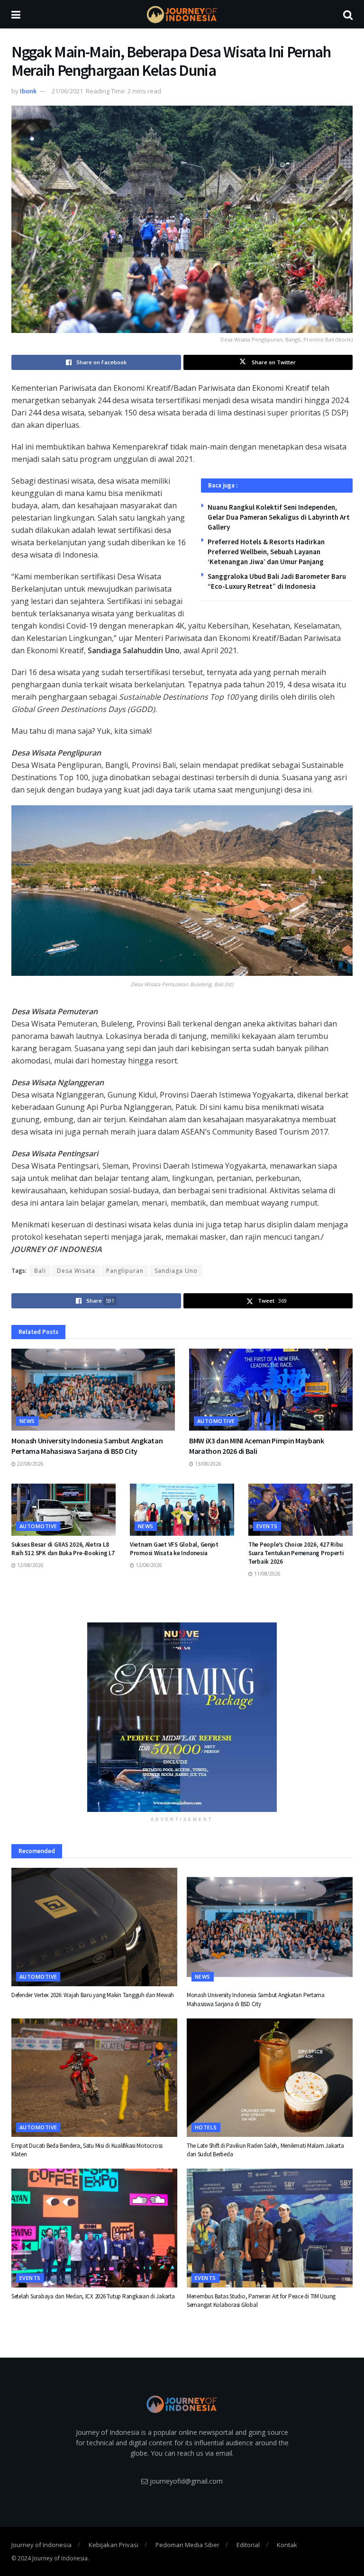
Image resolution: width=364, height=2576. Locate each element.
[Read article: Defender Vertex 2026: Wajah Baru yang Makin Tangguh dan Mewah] (94, 1927)
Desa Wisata (76, 1271)
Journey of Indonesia (41, 2545)
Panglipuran (125, 1271)
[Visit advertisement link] (182, 1717)
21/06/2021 (67, 91)
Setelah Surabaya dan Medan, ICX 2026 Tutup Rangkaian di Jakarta (93, 2296)
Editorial (248, 2545)
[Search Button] (348, 14)
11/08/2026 (267, 1574)
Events (267, 1526)
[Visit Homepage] (182, 14)
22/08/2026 (30, 1464)
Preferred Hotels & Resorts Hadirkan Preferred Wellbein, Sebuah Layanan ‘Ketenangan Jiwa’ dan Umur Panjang (266, 552)
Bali (40, 1271)
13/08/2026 (207, 1464)
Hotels (206, 2127)
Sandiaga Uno (176, 1271)
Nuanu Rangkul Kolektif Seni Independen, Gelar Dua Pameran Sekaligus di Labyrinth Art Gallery (279, 517)
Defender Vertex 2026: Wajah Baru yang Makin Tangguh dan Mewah (93, 1995)
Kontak (287, 2545)
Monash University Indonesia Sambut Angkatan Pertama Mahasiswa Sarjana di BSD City (256, 1999)
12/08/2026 (30, 1565)
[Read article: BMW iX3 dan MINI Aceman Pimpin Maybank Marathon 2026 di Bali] (271, 1390)
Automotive (216, 1421)
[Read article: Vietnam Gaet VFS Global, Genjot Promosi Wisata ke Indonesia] (182, 1510)
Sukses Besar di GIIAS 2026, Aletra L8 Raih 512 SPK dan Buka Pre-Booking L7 (63, 1549)
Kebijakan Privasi (114, 2545)
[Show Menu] (16, 14)
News (27, 1421)
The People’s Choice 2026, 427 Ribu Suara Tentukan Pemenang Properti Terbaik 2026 (296, 1553)
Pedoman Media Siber (187, 2545)
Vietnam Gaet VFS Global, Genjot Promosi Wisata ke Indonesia (174, 1549)
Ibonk (28, 91)
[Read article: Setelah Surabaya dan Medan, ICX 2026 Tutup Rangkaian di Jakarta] (94, 2228)
